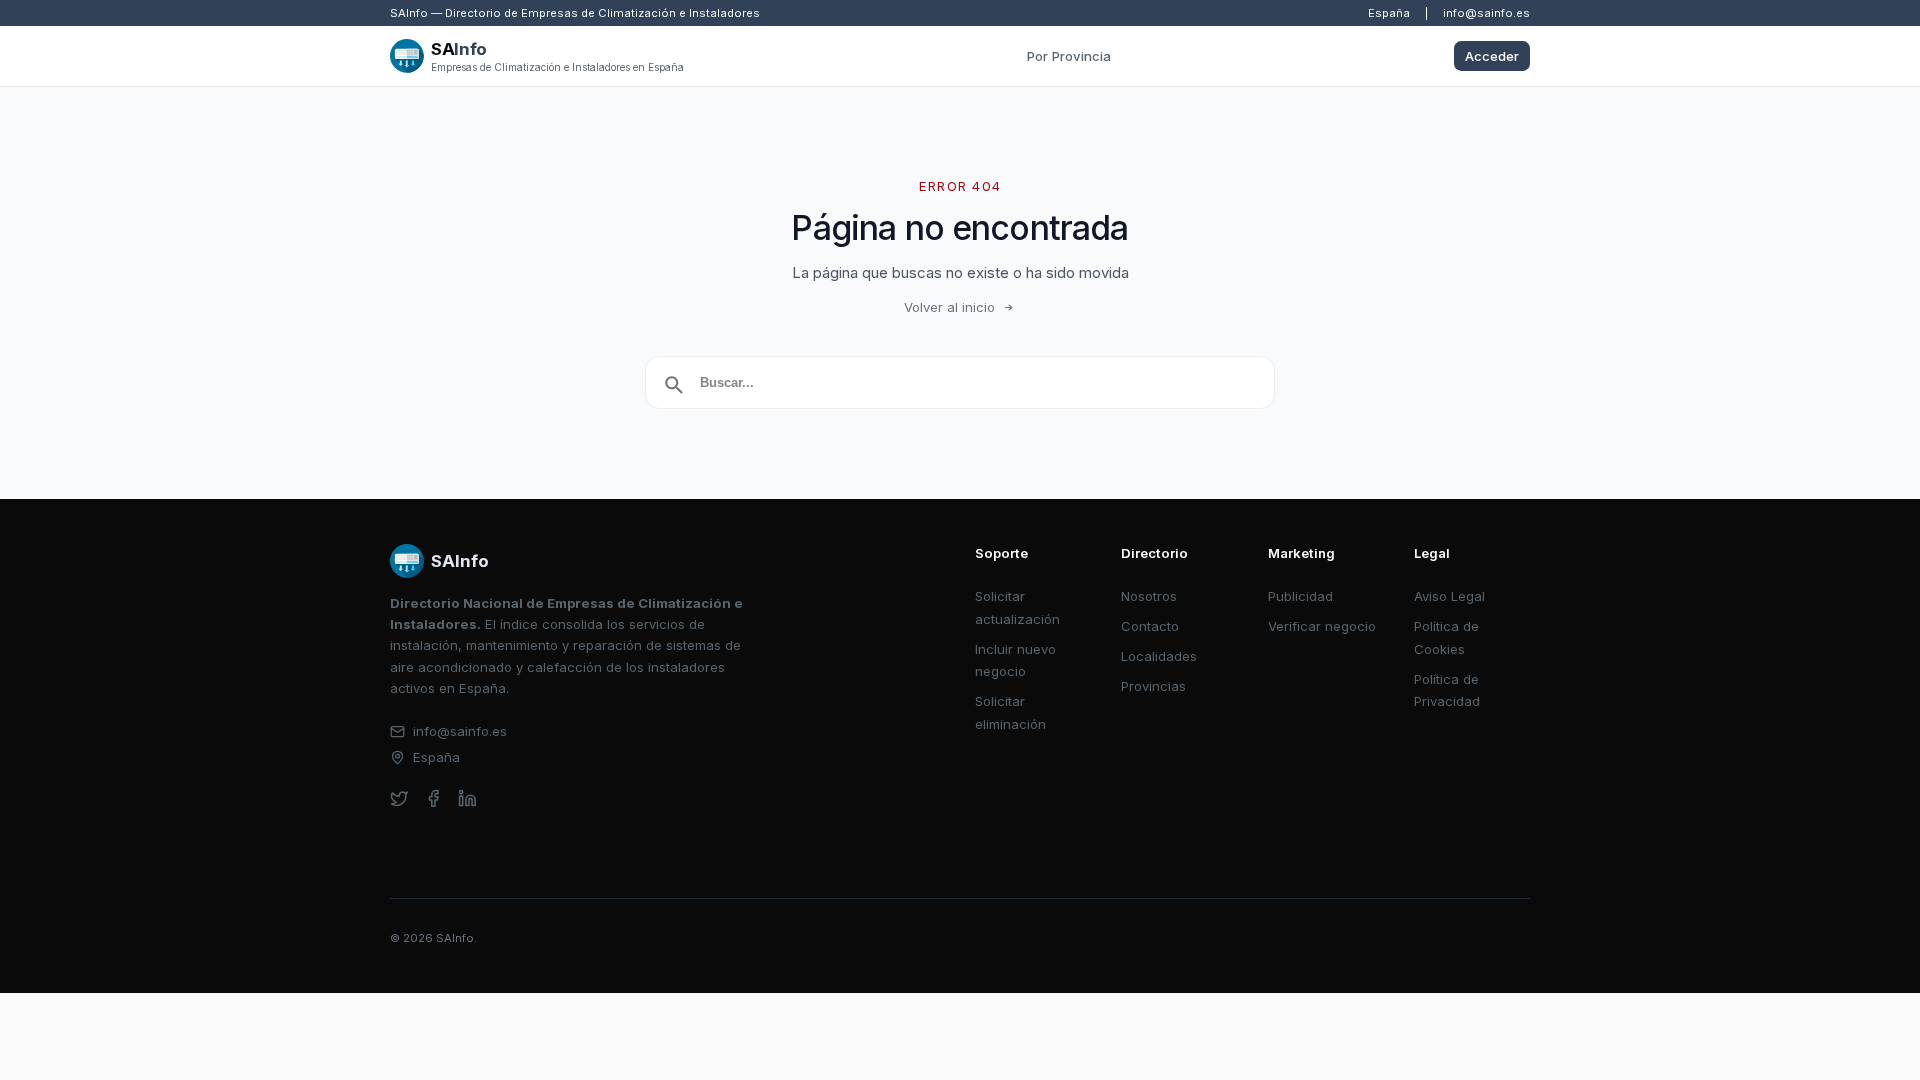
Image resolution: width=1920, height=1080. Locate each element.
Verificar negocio (1322, 626)
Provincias (1153, 686)
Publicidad (1300, 596)
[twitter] (399, 798)
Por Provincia (1069, 56)
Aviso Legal (1449, 596)
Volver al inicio (949, 307)
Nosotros (1149, 596)
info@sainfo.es (1486, 13)
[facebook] (433, 798)
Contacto (1150, 626)
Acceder (1492, 56)
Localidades (1159, 656)
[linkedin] (467, 798)
